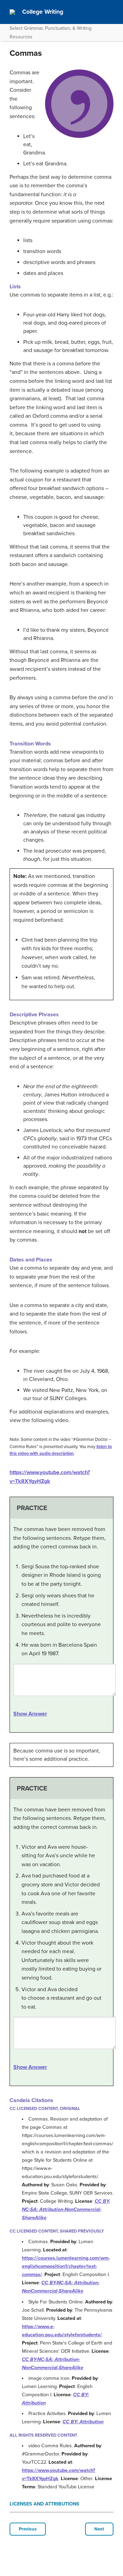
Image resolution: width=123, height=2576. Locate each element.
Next (99, 2529)
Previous (28, 2529)
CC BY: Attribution (83, 2422)
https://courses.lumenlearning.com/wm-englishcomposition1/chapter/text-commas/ (66, 2266)
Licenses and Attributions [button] (44, 2504)
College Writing (43, 12)
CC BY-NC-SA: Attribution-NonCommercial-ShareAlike (66, 2209)
